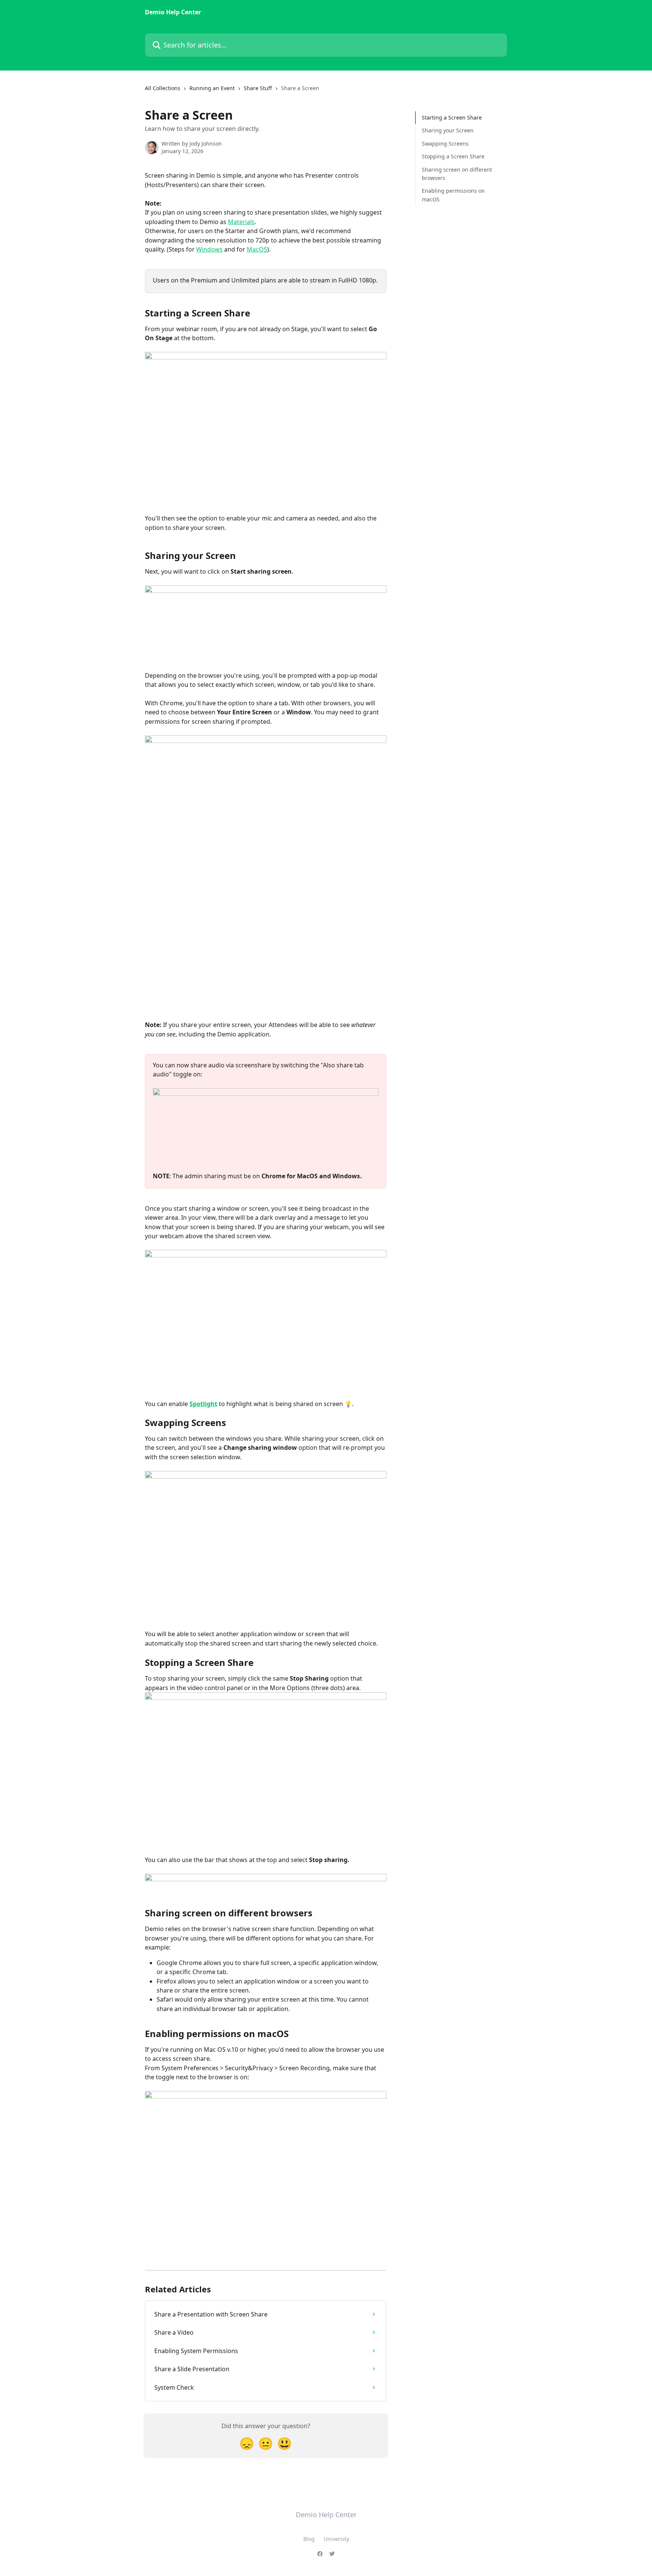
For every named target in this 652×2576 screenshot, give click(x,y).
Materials (241, 222)
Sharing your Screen (448, 130)
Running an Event (212, 88)
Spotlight (203, 1404)
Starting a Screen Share (452, 117)
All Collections (163, 88)
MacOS (257, 249)
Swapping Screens (445, 144)
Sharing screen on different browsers (457, 173)
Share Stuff (258, 88)
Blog (309, 2539)
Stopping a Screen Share (453, 156)
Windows (209, 249)
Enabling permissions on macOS (453, 195)
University (336, 2539)
